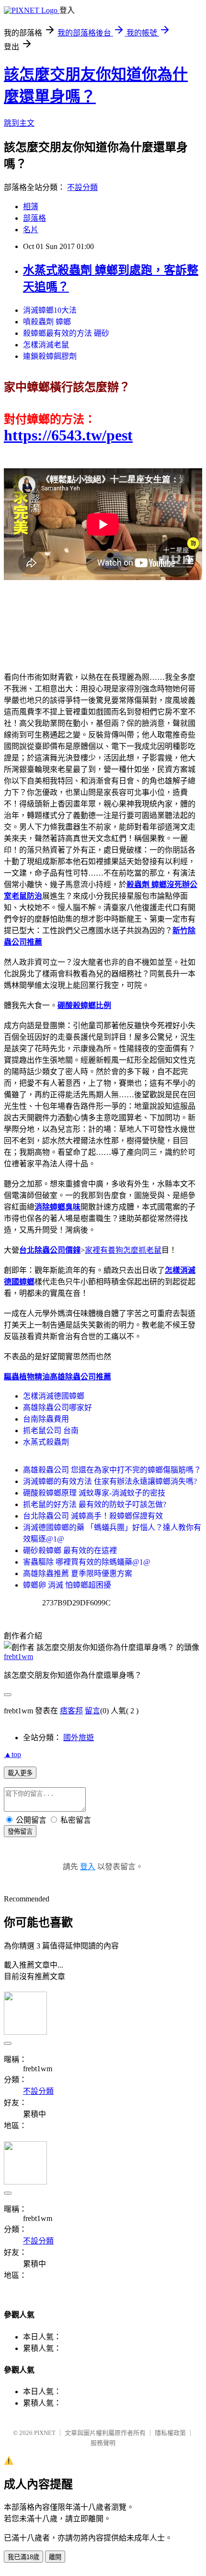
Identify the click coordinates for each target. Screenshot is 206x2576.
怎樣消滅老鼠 (46, 345)
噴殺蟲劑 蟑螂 (47, 322)
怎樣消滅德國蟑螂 (54, 1396)
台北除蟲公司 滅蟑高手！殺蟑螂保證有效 (93, 1516)
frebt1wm (18, 1656)
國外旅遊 (79, 1738)
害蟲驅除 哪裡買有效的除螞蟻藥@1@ (87, 1562)
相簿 (31, 207)
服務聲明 (103, 2443)
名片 (31, 230)
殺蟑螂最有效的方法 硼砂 (66, 333)
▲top (12, 1754)
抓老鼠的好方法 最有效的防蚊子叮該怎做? (95, 1504)
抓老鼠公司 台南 (51, 1430)
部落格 (34, 218)
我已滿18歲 (23, 2557)
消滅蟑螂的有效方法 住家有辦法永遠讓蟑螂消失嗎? (110, 1481)
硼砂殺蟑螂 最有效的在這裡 (70, 1550)
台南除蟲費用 (46, 1419)
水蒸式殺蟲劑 (46, 1442)
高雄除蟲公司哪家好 (57, 1407)
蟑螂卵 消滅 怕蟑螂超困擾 (67, 1585)
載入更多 (20, 1773)
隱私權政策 (170, 2433)
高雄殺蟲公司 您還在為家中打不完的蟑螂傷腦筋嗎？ (112, 1470)
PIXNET (45, 2433)
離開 (55, 2557)
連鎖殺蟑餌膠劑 (50, 356)
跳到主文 (19, 123)
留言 (92, 1711)
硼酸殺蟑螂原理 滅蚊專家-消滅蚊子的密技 (94, 1493)
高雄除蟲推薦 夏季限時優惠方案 (78, 1573)
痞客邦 (71, 1711)
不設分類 (82, 187)
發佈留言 (20, 1832)
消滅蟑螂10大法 (50, 310)
